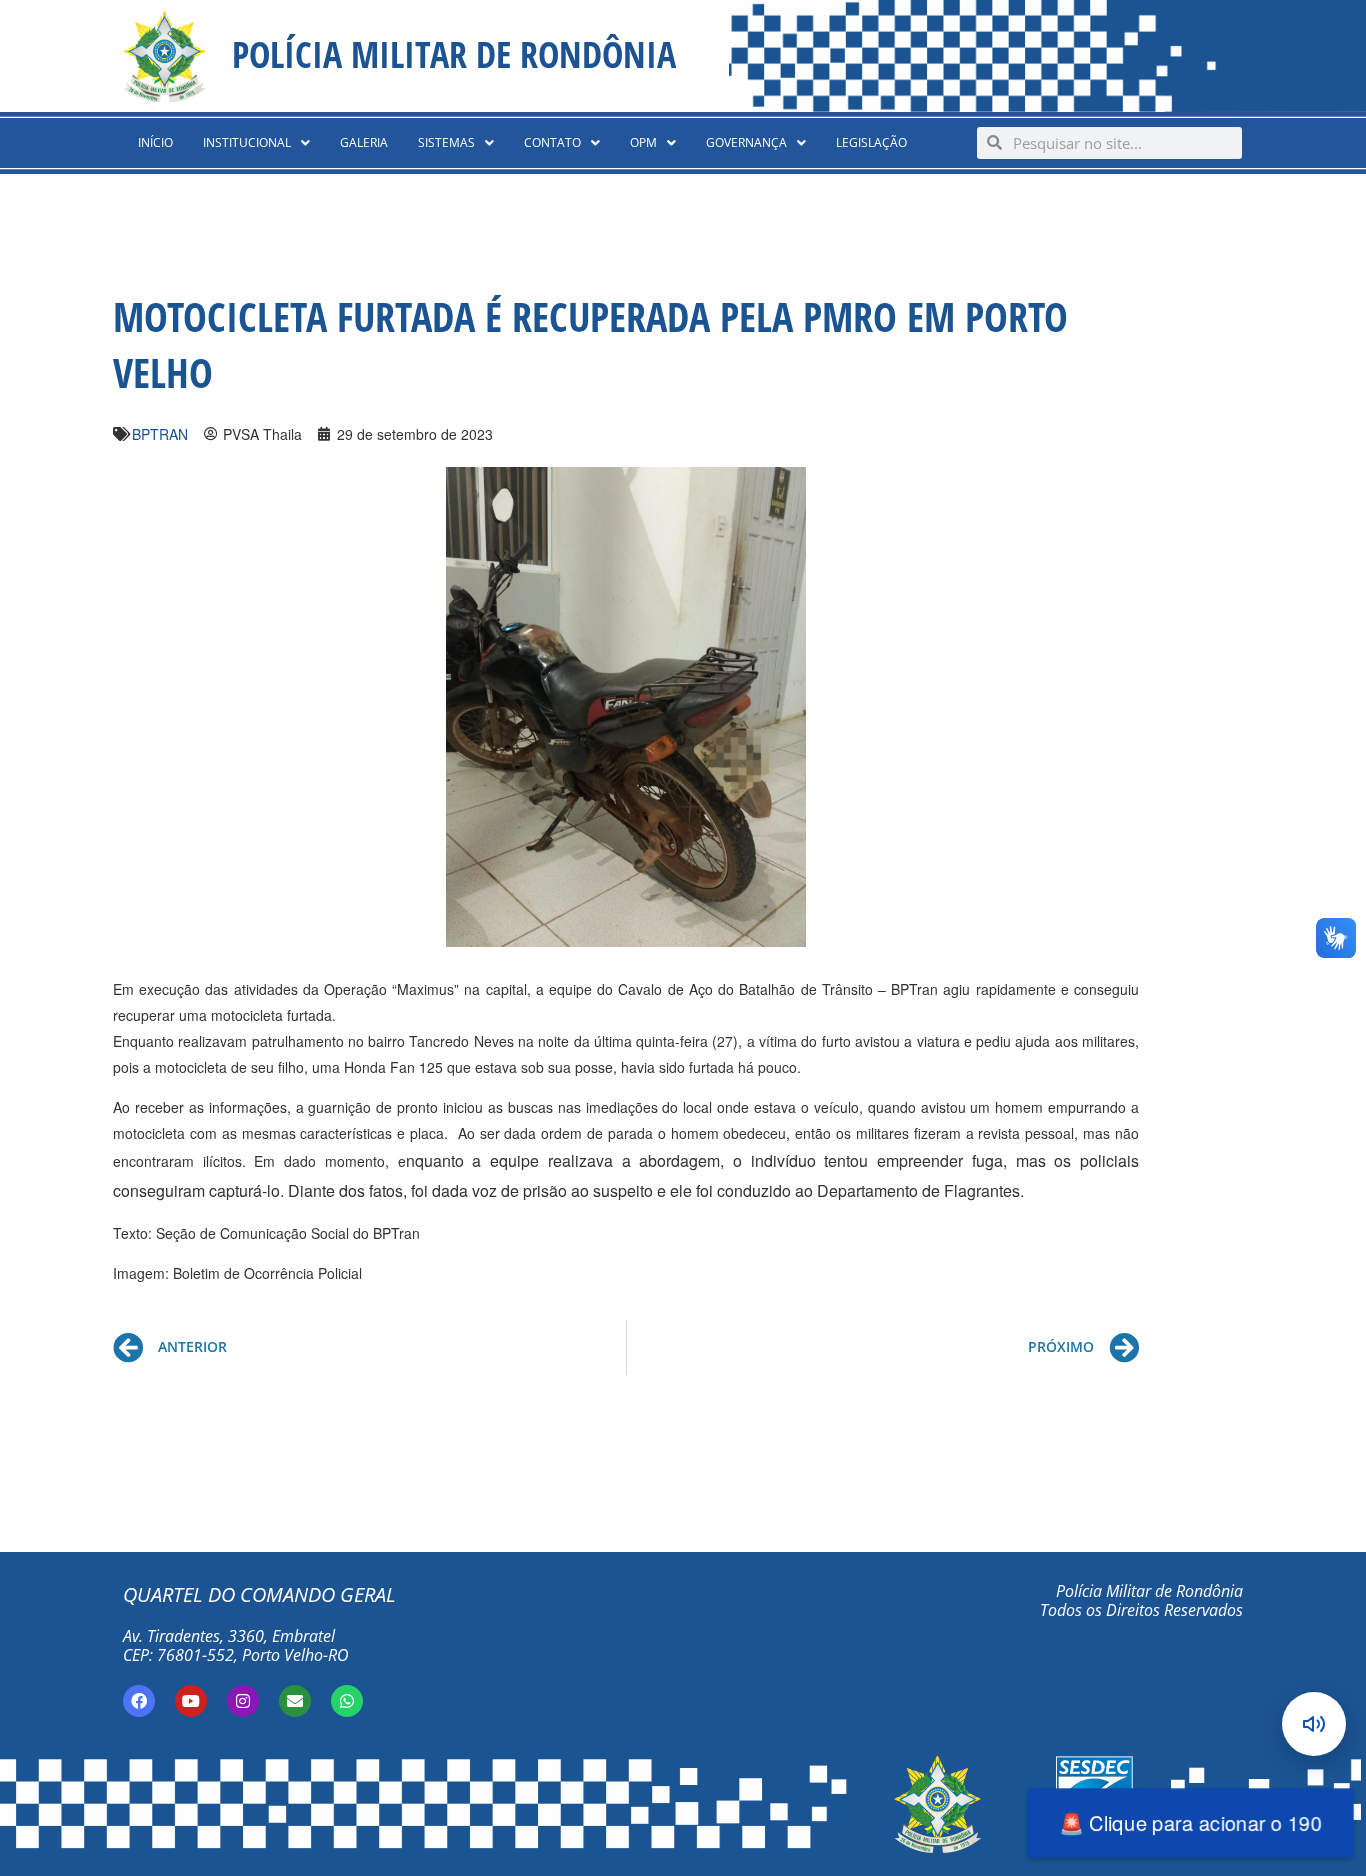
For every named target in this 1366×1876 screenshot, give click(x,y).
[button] (256, 143)
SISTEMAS (446, 142)
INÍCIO (155, 142)
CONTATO (552, 142)
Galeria (364, 142)
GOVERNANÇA (746, 142)
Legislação (871, 142)
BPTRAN (160, 434)
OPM (643, 142)
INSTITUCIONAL (247, 142)
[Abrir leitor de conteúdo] (1314, 1724)
